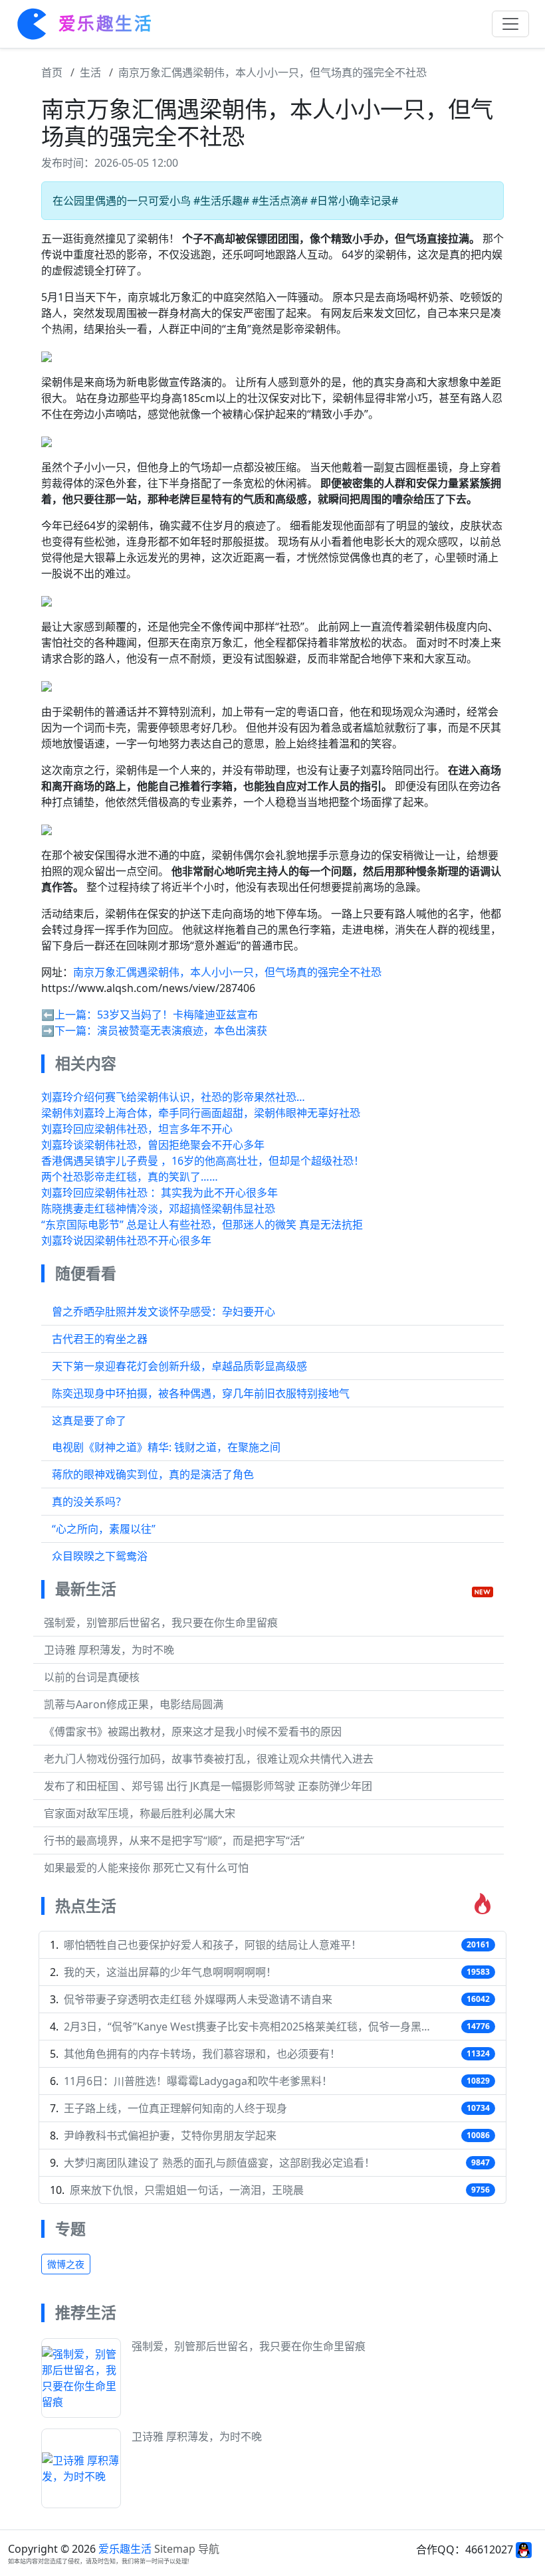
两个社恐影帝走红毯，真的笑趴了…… (130, 1177)
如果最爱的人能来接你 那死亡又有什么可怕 (146, 1868)
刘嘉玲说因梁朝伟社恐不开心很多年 (126, 1240)
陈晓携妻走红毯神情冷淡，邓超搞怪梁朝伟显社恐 (158, 1209)
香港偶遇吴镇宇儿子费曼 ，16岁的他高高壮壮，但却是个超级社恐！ (203, 1161)
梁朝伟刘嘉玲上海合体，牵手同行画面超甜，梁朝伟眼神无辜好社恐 (201, 1113)
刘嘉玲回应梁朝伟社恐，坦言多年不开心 (137, 1129)
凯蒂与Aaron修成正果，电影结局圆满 (134, 1704)
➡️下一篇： (69, 1031)
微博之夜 (66, 2264)
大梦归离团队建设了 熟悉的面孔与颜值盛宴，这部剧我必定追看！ (219, 2163)
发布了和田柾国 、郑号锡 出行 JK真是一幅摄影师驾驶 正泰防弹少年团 (208, 1786)
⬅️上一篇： (69, 1015)
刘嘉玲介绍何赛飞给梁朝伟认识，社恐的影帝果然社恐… (173, 1097)
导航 (209, 2549)
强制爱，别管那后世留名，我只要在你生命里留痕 (161, 1623)
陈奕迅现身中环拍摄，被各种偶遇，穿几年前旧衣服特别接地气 (201, 1393)
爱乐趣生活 (125, 2549)
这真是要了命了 (89, 1421)
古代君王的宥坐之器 (100, 1339)
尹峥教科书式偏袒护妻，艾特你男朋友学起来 (170, 2135)
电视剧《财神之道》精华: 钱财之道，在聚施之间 (166, 1447)
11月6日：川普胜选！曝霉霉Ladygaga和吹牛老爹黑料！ (198, 2081)
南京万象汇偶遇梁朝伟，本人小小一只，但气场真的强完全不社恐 (272, 72)
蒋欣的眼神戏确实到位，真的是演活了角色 (153, 1474)
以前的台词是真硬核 (92, 1677)
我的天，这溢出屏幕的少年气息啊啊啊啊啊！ (170, 1972)
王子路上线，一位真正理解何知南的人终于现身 (175, 2108)
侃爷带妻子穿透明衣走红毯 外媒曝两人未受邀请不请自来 (198, 1999)
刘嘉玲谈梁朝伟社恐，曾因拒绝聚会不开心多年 (153, 1145)
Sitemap (175, 2549)
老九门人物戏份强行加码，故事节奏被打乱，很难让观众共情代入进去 (209, 1759)
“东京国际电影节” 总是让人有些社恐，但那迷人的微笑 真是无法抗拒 (202, 1225)
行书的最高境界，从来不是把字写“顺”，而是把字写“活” (174, 1840)
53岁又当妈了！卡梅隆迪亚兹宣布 (177, 1015)
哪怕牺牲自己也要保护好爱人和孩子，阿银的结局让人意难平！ (213, 1945)
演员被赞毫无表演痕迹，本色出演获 (182, 1031)
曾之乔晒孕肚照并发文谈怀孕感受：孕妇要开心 (163, 1312)
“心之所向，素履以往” (104, 1529)
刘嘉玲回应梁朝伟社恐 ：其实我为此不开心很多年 (160, 1193)
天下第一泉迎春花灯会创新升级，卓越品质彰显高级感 (179, 1366)
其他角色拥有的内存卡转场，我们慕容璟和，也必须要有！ (202, 2054)
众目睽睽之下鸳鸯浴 (100, 1556)
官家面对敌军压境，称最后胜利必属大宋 (140, 1813)
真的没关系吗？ (89, 1502)
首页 (52, 72)
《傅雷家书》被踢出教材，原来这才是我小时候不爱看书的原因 (193, 1732)
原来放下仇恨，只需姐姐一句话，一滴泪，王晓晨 (187, 2190)
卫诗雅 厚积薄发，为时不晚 (109, 1650)
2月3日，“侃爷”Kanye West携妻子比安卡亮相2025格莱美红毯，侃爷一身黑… (247, 2027)
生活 (90, 72)
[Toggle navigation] (510, 24)
